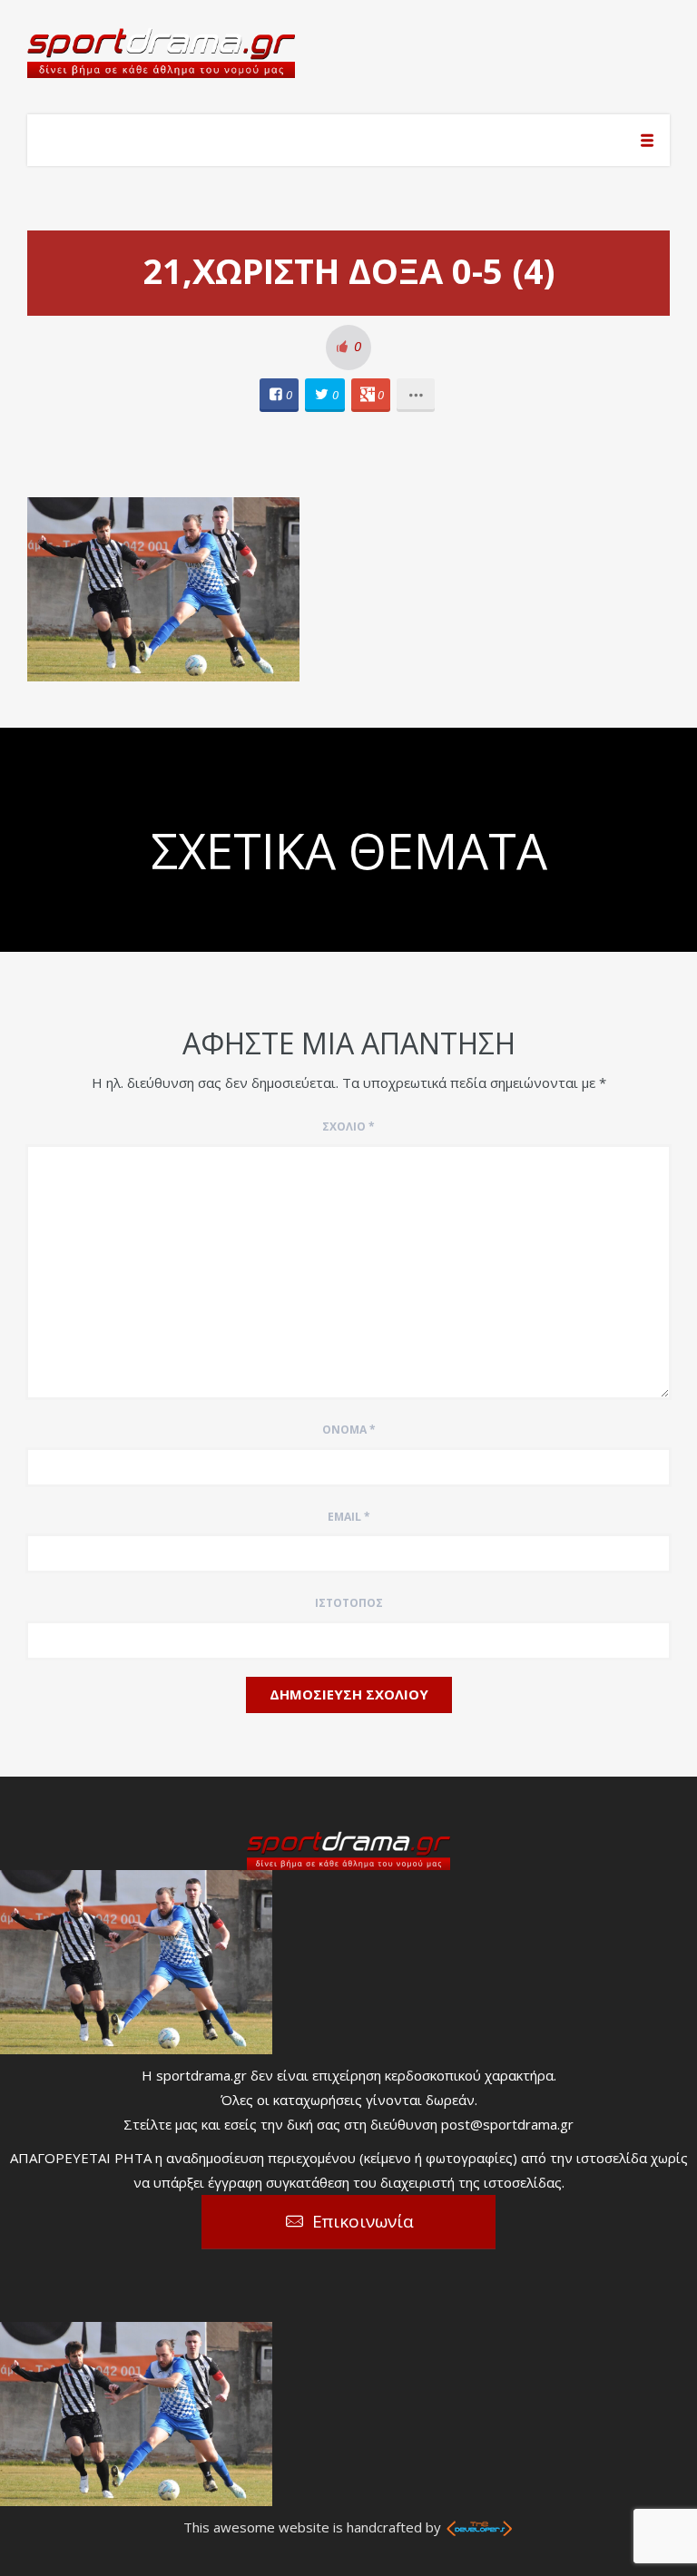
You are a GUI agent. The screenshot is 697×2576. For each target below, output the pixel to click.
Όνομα (349, 1430)
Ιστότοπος (349, 1603)
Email (349, 1517)
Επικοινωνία (363, 2221)
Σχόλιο (348, 1126)
